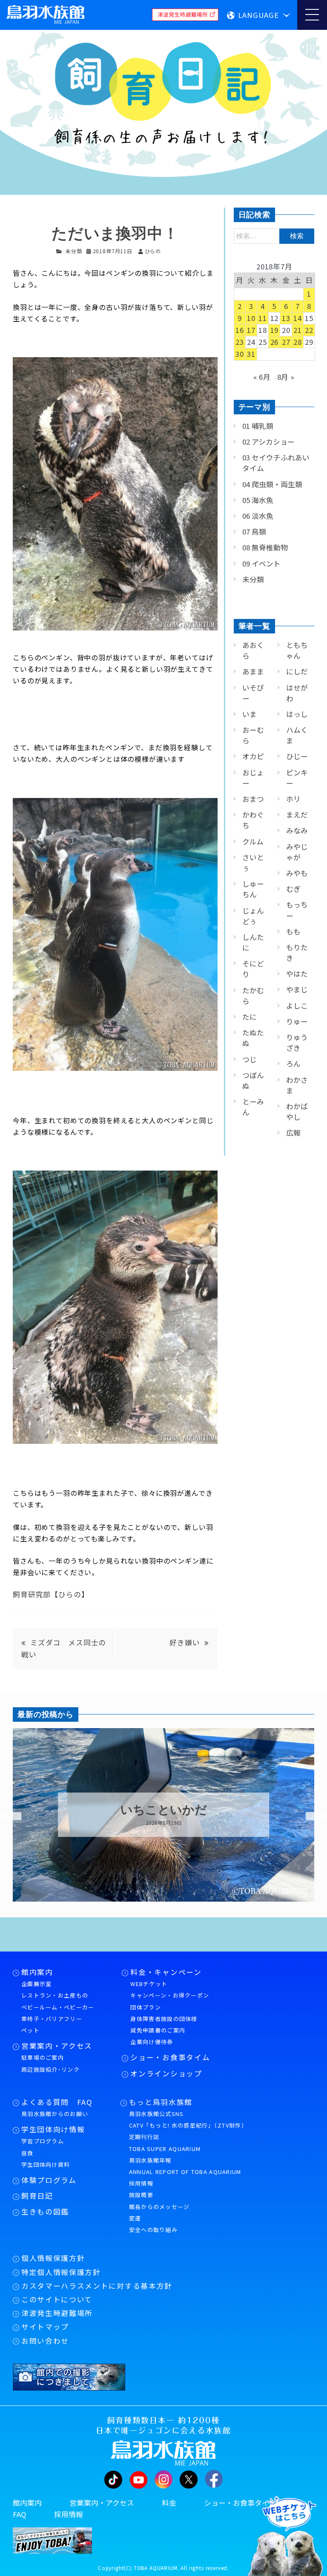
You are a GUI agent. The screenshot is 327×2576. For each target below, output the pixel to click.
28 (298, 342)
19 (275, 330)
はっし (297, 714)
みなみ (297, 830)
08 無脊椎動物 (265, 547)
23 (240, 342)
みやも (297, 873)
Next (310, 1816)
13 (286, 318)
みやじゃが (297, 852)
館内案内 (37, 1972)
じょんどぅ (253, 916)
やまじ (297, 989)
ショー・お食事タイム (170, 2057)
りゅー (297, 1021)
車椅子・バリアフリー (52, 2019)
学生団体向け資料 (46, 2164)
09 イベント (261, 564)
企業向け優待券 (152, 2042)
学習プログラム (43, 2141)
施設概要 (141, 2195)
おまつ (253, 799)
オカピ (253, 756)
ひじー (297, 756)
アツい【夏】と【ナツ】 (163, 1810)
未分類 (74, 251)
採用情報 (141, 2183)
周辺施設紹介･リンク (50, 2069)
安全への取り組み (153, 2230)
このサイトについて (57, 2299)
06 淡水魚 (258, 516)
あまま (253, 671)
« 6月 (262, 377)
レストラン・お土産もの (55, 1995)
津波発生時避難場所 (57, 2313)
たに (250, 1017)
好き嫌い (185, 1642)
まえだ (297, 815)
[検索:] (274, 235)
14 (298, 318)
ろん (293, 1064)
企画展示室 (37, 1984)
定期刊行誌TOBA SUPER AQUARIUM (165, 2142)
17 (251, 330)
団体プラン (146, 2007)
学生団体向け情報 (53, 2129)
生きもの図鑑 (45, 2212)
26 (275, 342)
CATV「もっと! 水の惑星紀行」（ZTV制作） (188, 2125)
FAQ (20, 2514)
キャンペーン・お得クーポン (170, 1995)
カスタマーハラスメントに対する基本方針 (97, 2286)
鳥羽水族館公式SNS (156, 2114)
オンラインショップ (166, 2073)
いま (250, 714)
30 (240, 354)
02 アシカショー (268, 442)
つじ (250, 1059)
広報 (293, 1133)
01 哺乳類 (258, 426)
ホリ (293, 799)
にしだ (297, 671)
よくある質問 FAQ (57, 2102)
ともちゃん (297, 650)
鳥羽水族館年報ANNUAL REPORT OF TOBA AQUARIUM (185, 2166)
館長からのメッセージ (159, 2207)
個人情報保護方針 (53, 2258)
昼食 (27, 2153)
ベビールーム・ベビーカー (58, 2007)
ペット (30, 2030)
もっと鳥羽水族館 (161, 2102)
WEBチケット (149, 1984)
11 (263, 318)
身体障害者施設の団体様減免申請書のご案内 (164, 2024)
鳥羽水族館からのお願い (55, 2114)
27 (286, 342)
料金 (169, 2503)
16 (240, 330)
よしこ (297, 1006)
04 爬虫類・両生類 (272, 484)
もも (293, 931)
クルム (253, 841)
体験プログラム (49, 2180)
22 (309, 330)
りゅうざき (297, 1042)
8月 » (286, 377)
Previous (6, 1816)
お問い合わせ (45, 2341)
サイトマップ (45, 2327)
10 (251, 318)
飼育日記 (37, 2196)
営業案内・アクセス (57, 2046)
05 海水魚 (258, 500)
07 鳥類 (254, 532)
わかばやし (297, 1112)
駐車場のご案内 (43, 2057)
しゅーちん (253, 889)
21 (298, 330)
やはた (297, 974)
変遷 (135, 2218)
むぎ (293, 889)
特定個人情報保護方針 (61, 2272)
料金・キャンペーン (166, 1972)
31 (251, 354)
